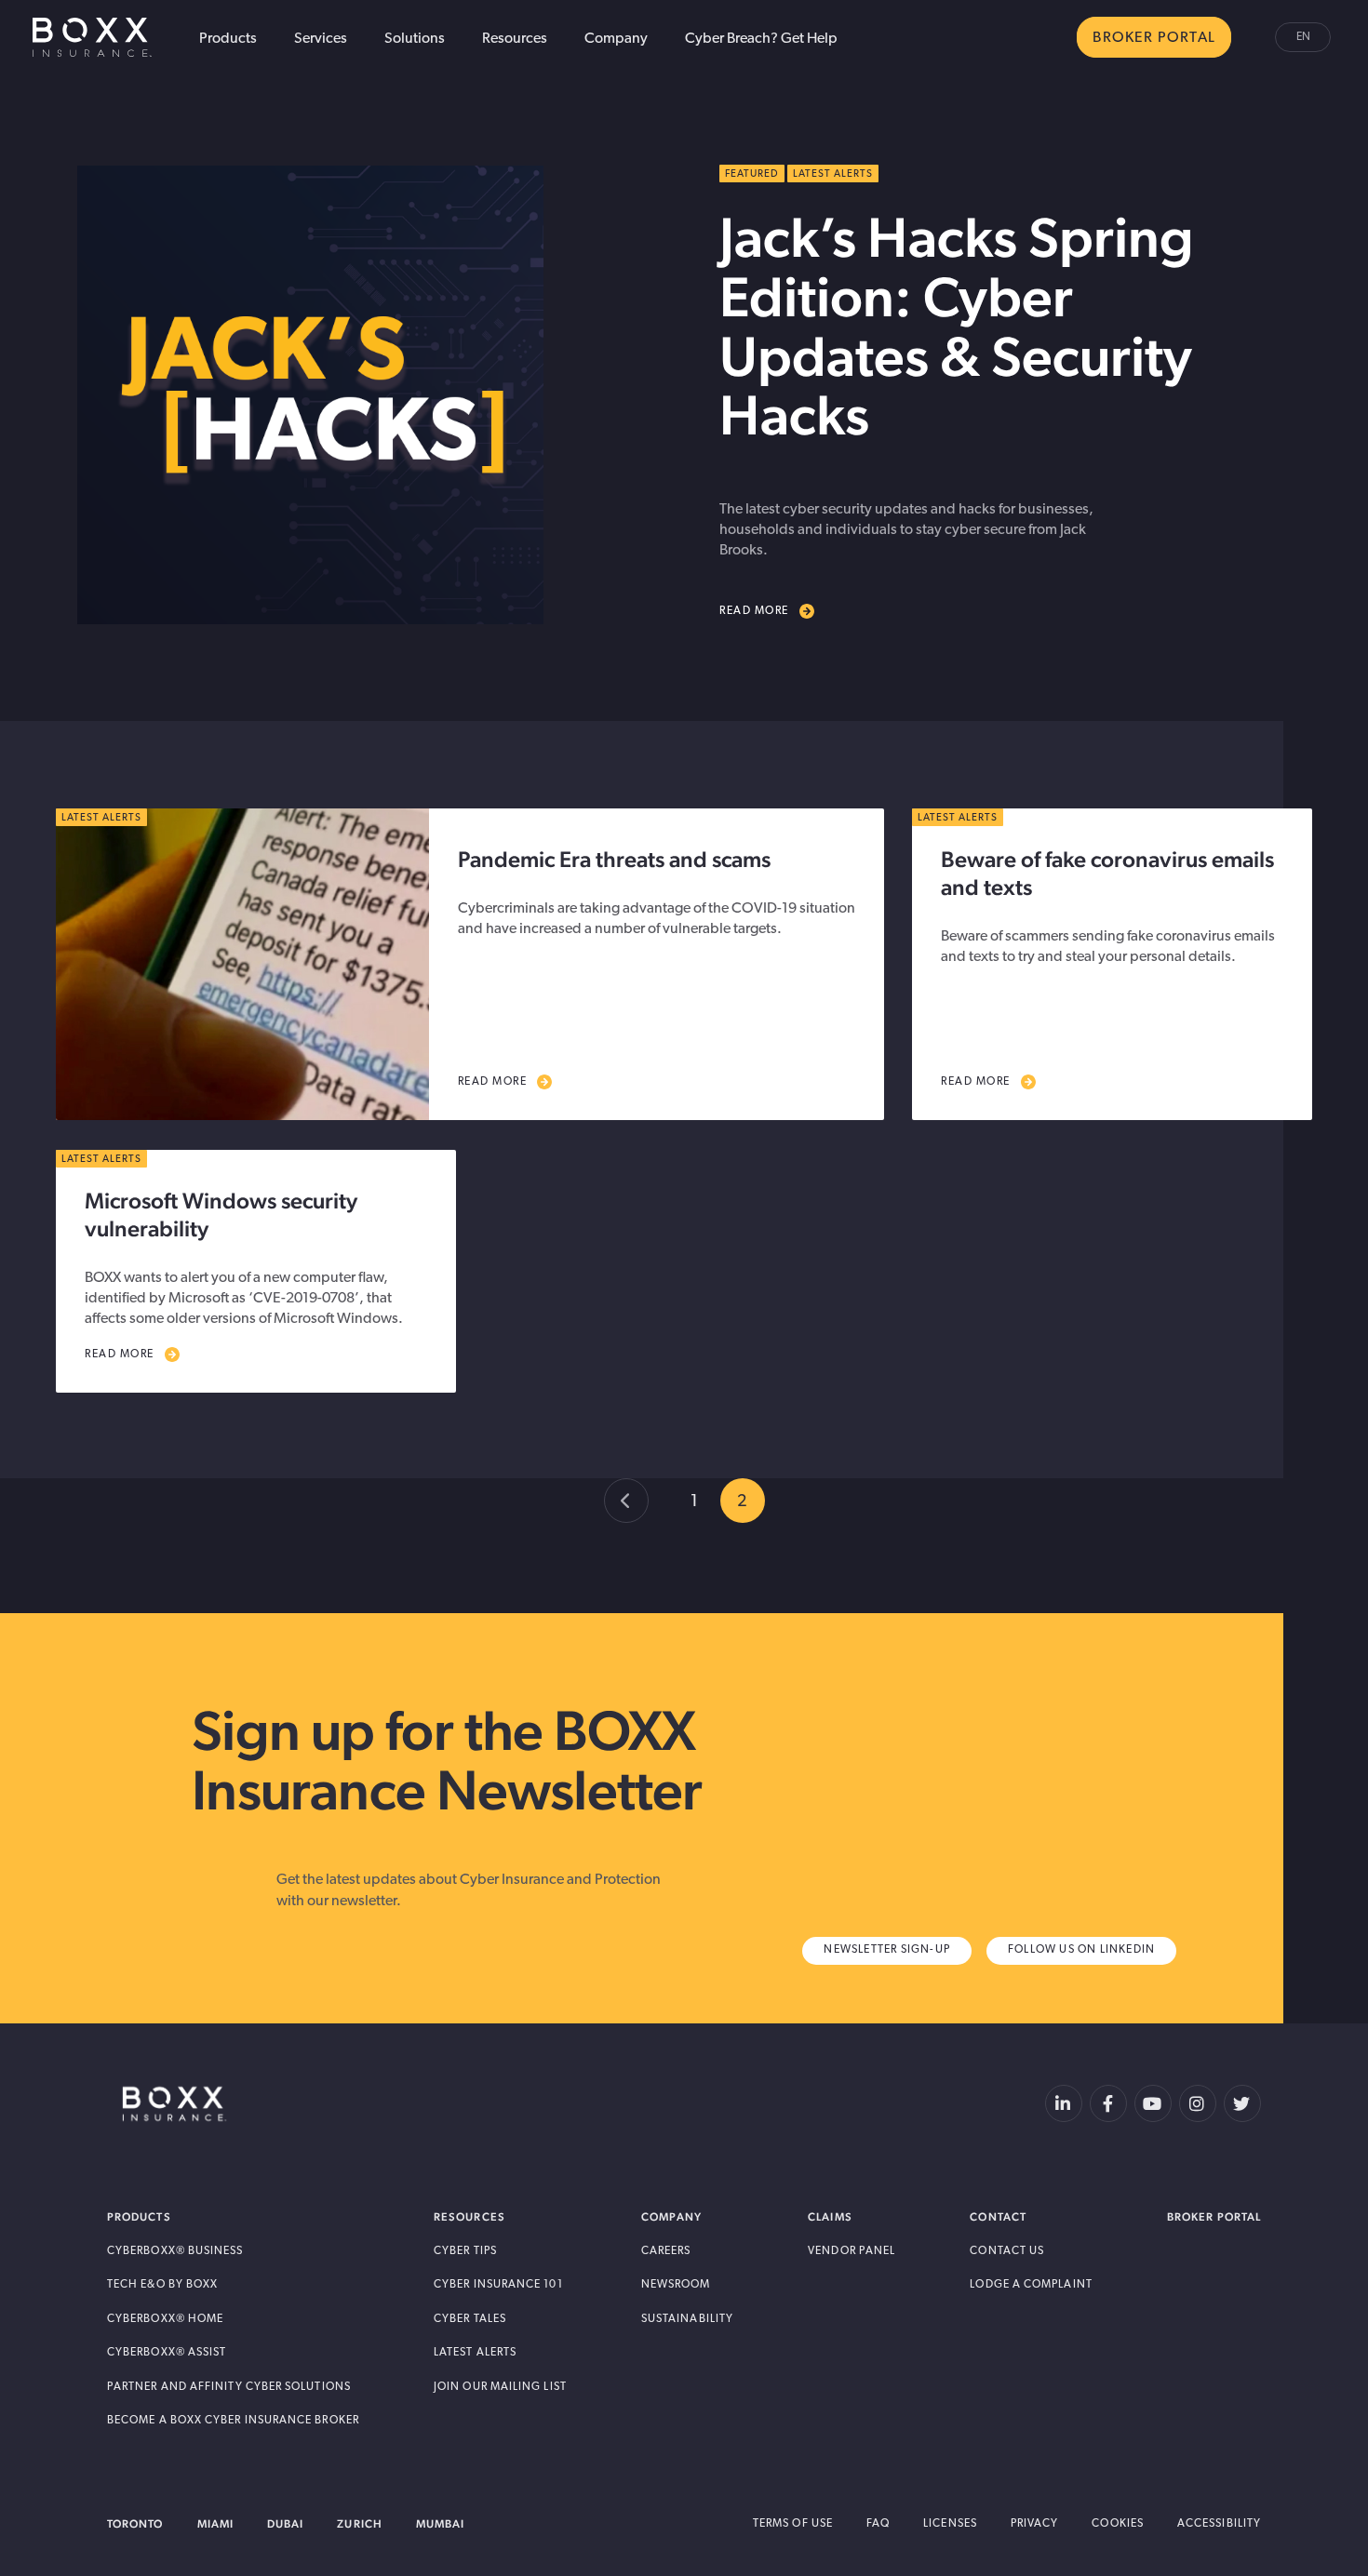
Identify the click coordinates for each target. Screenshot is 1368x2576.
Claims (830, 2217)
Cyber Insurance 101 (498, 2285)
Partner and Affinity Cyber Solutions (229, 2387)
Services (321, 39)
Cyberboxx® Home (165, 2319)
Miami (215, 2524)
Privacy (1035, 2524)
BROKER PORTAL (1154, 38)
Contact (998, 2217)
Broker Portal (1214, 2217)
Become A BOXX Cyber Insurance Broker (233, 2421)
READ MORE (754, 611)
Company (616, 39)
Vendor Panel (852, 2251)
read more (493, 1082)
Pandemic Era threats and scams (614, 859)
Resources (515, 39)
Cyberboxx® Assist (167, 2353)
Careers (666, 2251)
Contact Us (1007, 2251)
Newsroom (676, 2285)
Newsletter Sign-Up (887, 1950)
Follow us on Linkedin (1081, 1950)
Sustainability (687, 2319)
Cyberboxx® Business (175, 2251)
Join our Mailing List (500, 2387)
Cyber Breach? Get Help (761, 39)
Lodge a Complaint (1031, 2285)
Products (228, 39)
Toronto (135, 2524)
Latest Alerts (475, 2353)
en (1303, 37)
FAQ (878, 2524)
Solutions (415, 39)
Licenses (950, 2524)
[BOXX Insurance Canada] (174, 2104)
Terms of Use (793, 2524)
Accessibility (1219, 2524)
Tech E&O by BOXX (162, 2285)
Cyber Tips (465, 2251)
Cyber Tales (470, 2319)
